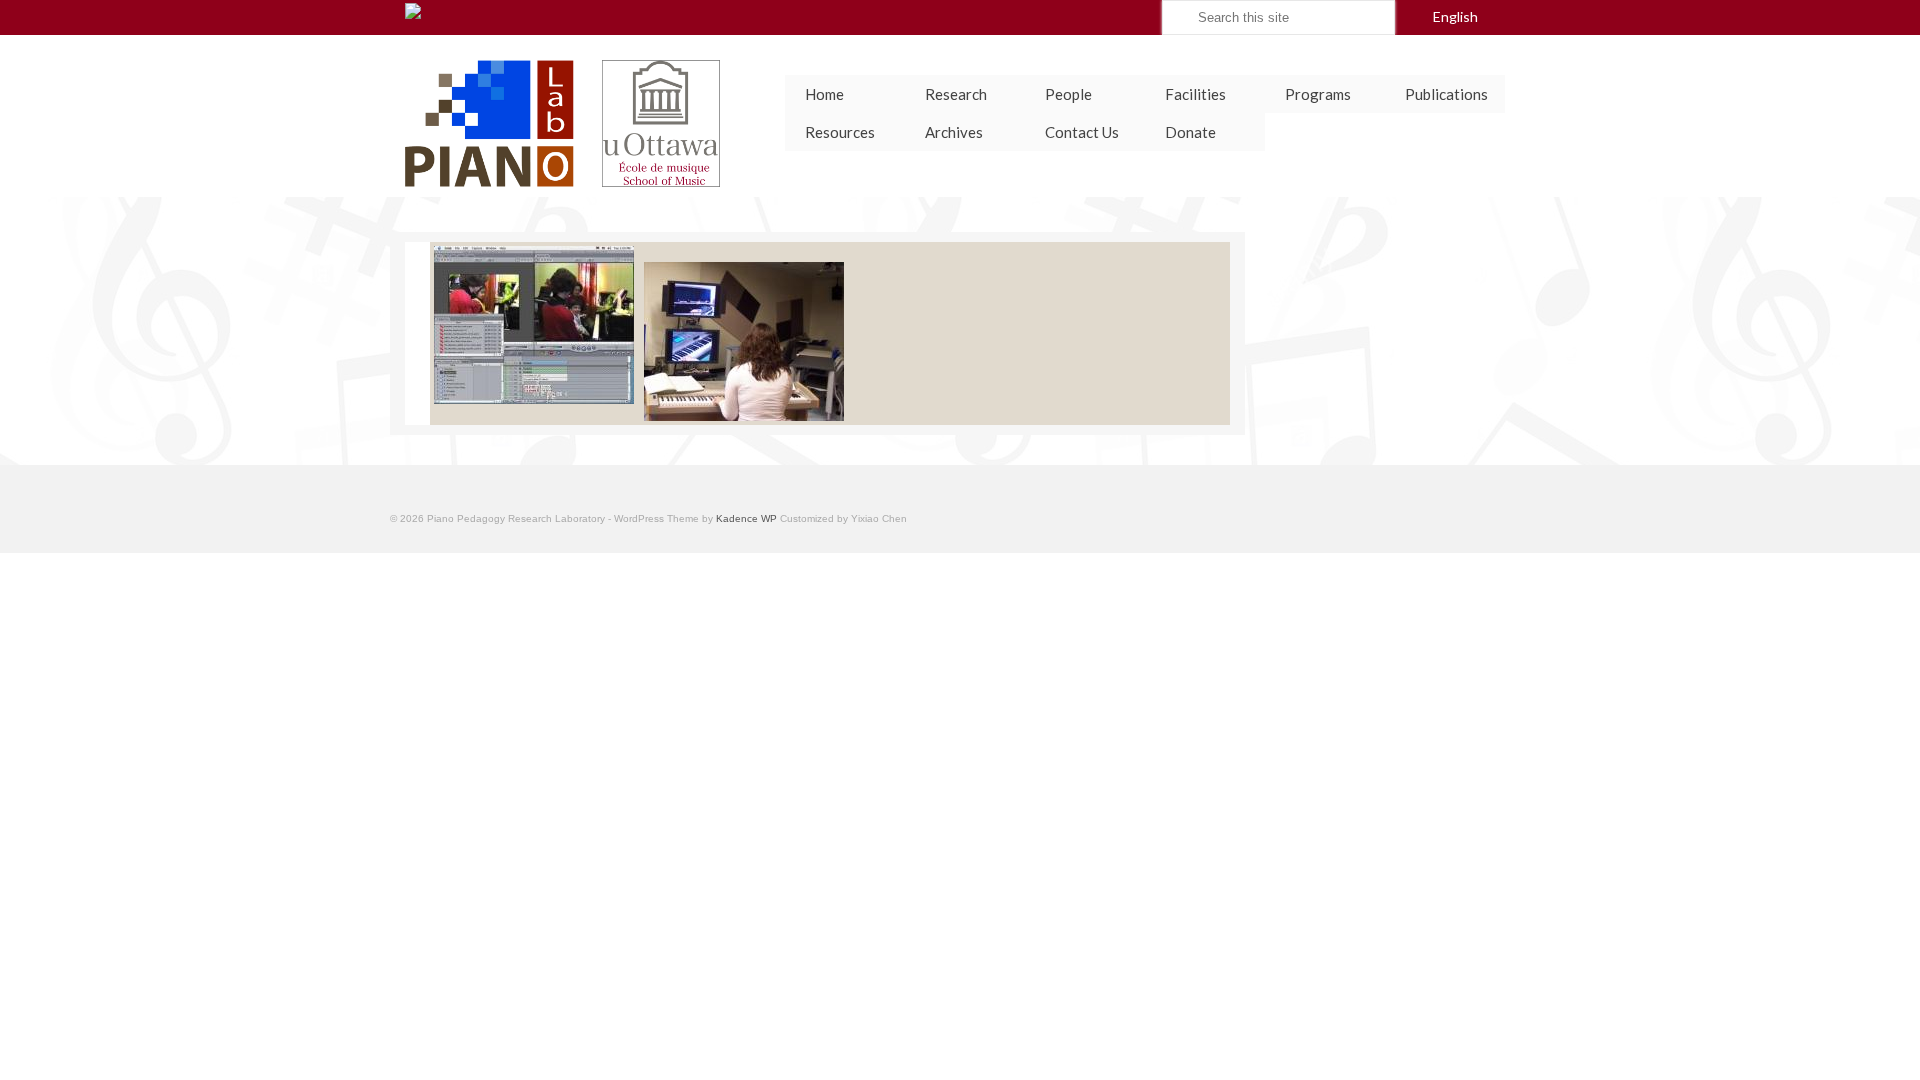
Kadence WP (746, 518)
